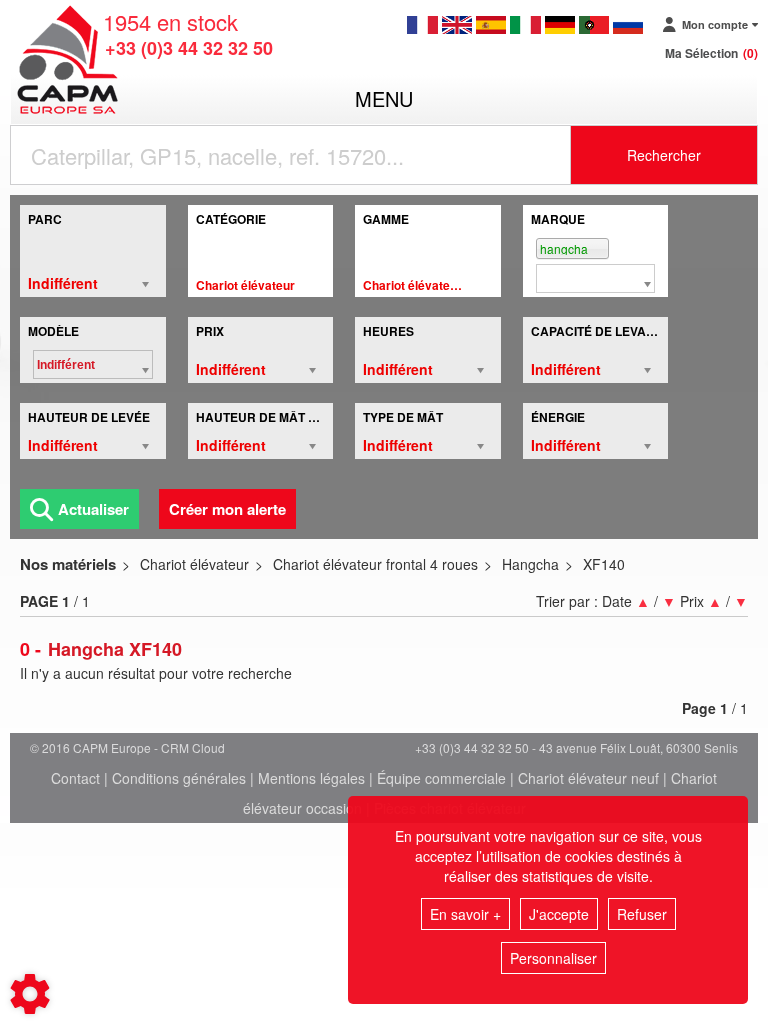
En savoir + (465, 914)
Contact (75, 778)
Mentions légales (311, 778)
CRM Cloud (193, 747)
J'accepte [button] (559, 914)
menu (384, 98)
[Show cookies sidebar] (30, 994)
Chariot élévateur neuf (588, 778)
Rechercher (664, 155)
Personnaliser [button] (553, 958)
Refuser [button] (642, 914)
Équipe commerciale (441, 778)
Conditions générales (179, 778)
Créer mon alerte (227, 509)
